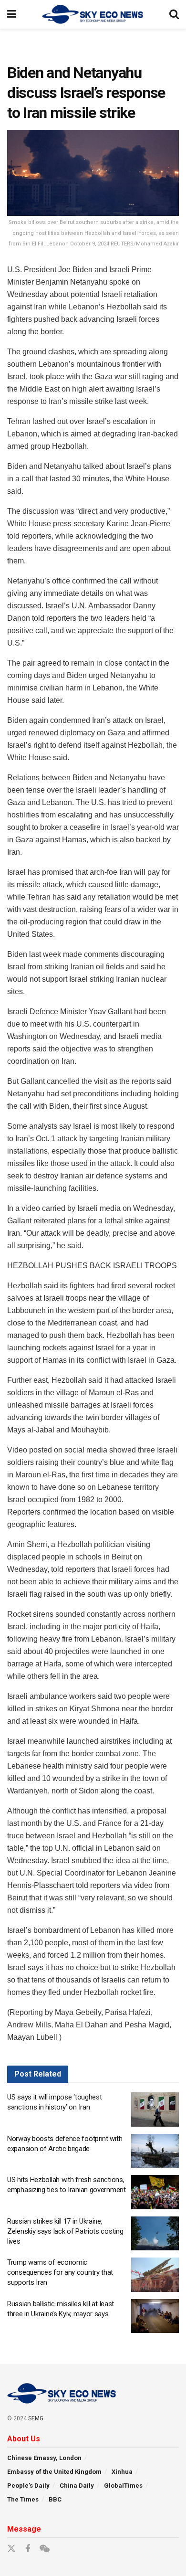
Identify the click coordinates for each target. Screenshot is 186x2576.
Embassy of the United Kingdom (54, 2472)
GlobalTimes (123, 2486)
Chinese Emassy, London (44, 2458)
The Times (23, 2499)
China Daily (77, 2486)
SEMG (36, 2418)
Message (24, 2529)
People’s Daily (28, 2486)
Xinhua (122, 2472)
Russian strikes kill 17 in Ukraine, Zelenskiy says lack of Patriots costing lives (65, 2231)
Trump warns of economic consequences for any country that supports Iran (60, 2272)
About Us (24, 2439)
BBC (55, 2499)
